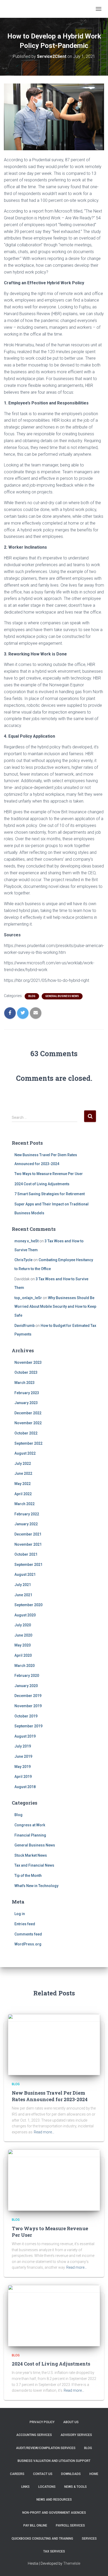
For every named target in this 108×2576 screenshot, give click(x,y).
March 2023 (25, 1383)
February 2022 (27, 1514)
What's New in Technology (36, 1886)
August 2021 (25, 1574)
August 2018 (25, 1787)
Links (25, 2487)
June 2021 (23, 1595)
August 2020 (25, 1615)
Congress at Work (30, 1825)
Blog (32, 996)
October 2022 (26, 1433)
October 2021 (26, 1554)
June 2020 (23, 1635)
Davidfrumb (25, 1326)
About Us (71, 2422)
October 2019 (26, 1716)
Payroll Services (70, 2525)
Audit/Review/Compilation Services (46, 2448)
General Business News (62, 996)
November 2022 (28, 1423)
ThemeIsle (72, 2563)
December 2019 (28, 1696)
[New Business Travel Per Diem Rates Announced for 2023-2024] (54, 2044)
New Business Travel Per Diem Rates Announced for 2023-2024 (50, 2096)
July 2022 (23, 1464)
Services (89, 2539)
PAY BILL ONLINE (35, 2525)
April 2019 (23, 1777)
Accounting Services (34, 2435)
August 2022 (25, 1453)
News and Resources (54, 2500)
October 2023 (26, 1372)
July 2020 (23, 1625)
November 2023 (28, 1362)
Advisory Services (76, 2435)
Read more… (44, 2132)
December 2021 (28, 1534)
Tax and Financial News (34, 1865)
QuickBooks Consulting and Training (42, 2539)
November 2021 (28, 1544)
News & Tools (75, 2487)
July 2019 (23, 1746)
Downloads (71, 2474)
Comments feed (28, 1934)
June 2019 (23, 1756)
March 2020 (25, 1666)
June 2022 (23, 1473)
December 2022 (28, 1413)
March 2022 (25, 1504)
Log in (20, 1914)
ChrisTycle (23, 1260)
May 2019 (23, 1767)
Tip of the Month (28, 1876)
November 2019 (28, 1706)
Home (94, 2474)
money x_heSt (26, 1241)
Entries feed (25, 1924)
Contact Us (43, 2474)
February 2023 (27, 1393)
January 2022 (26, 1524)
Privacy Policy (42, 2422)
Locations (47, 2487)
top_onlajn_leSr (28, 1298)
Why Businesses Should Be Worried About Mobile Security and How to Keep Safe (55, 1307)
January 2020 (26, 1686)
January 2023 (26, 1403)
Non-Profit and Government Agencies (54, 2513)
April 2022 (23, 1494)
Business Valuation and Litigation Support (54, 2461)
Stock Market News (31, 1855)
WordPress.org (28, 1944)
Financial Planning (30, 1835)
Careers (17, 2474)
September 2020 (28, 1605)
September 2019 (28, 1726)
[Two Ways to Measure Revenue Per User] (54, 2180)
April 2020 (23, 1655)
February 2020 (27, 1676)
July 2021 (23, 1585)
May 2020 (23, 1645)
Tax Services (54, 2551)
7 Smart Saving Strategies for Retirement (50, 1194)
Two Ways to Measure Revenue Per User (49, 1174)
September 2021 (28, 1565)
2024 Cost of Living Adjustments (42, 1184)
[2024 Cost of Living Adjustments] (54, 2315)
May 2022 (23, 1484)
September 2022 (28, 1443)
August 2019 (25, 1736)
